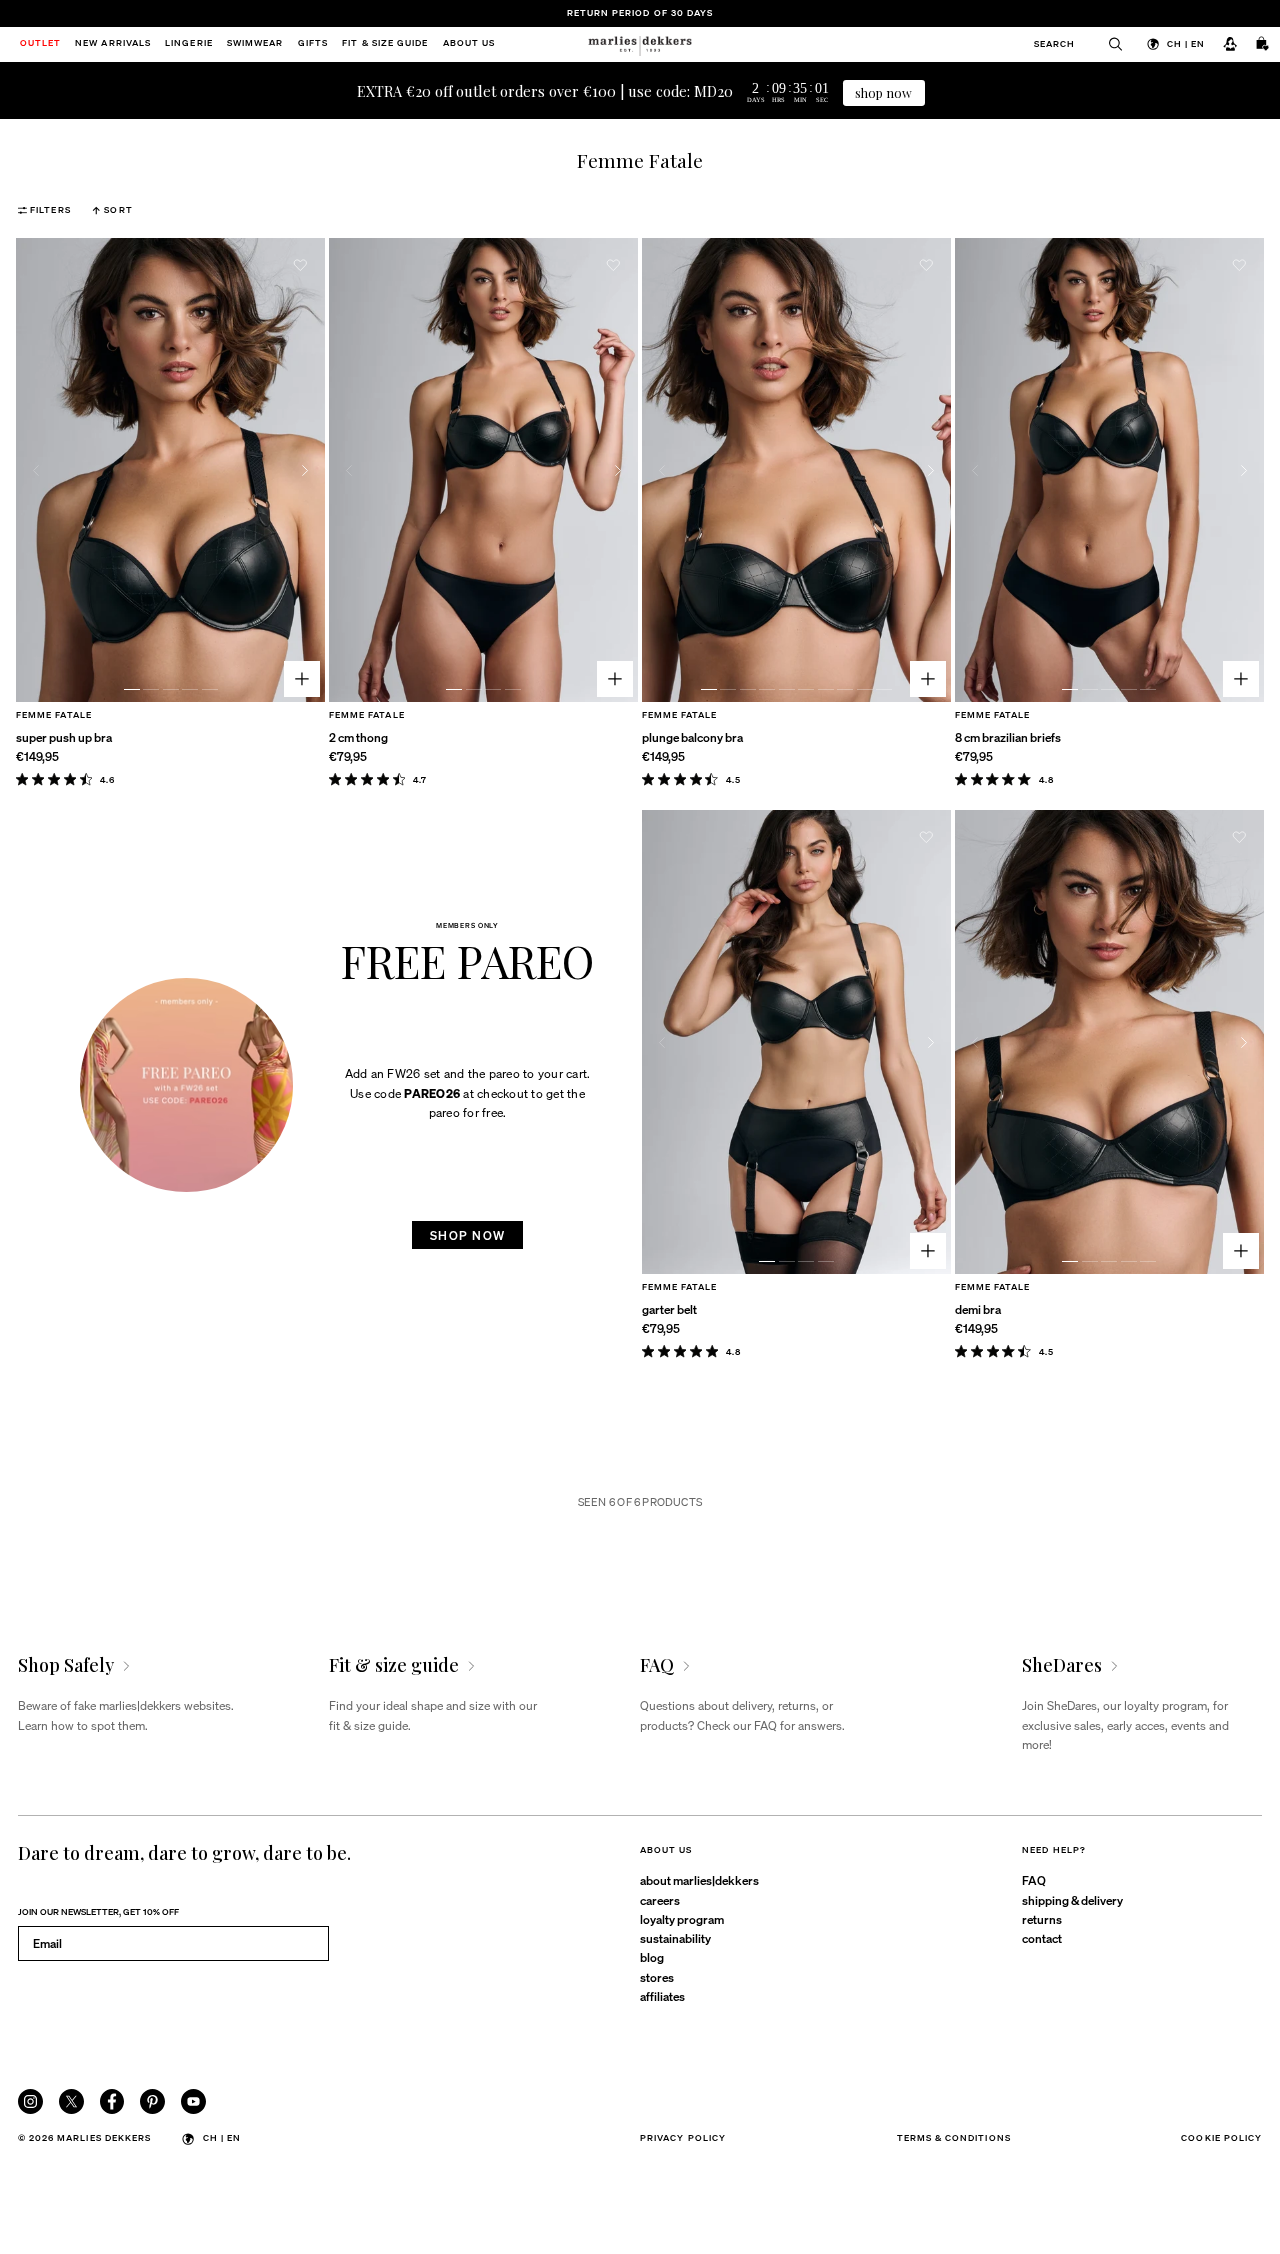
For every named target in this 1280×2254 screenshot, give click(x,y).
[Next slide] (304, 470)
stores (657, 1977)
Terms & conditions (954, 2137)
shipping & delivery (1072, 1900)
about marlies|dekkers (699, 1880)
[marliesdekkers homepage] (640, 44)
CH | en (1186, 43)
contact (1042, 1938)
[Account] (1230, 45)
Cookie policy (1221, 2137)
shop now (883, 92)
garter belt (669, 1309)
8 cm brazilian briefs (1008, 737)
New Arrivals (113, 44)
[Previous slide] (36, 470)
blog (652, 1957)
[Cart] (1263, 45)
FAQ (1034, 1880)
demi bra (978, 1309)
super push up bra (64, 737)
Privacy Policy (683, 2137)
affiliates (662, 1996)
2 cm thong (358, 737)
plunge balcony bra (692, 737)
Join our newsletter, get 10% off (98, 1911)
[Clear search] (1108, 44)
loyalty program (682, 1919)
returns (1042, 1919)
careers (660, 1900)
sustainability (675, 1938)
